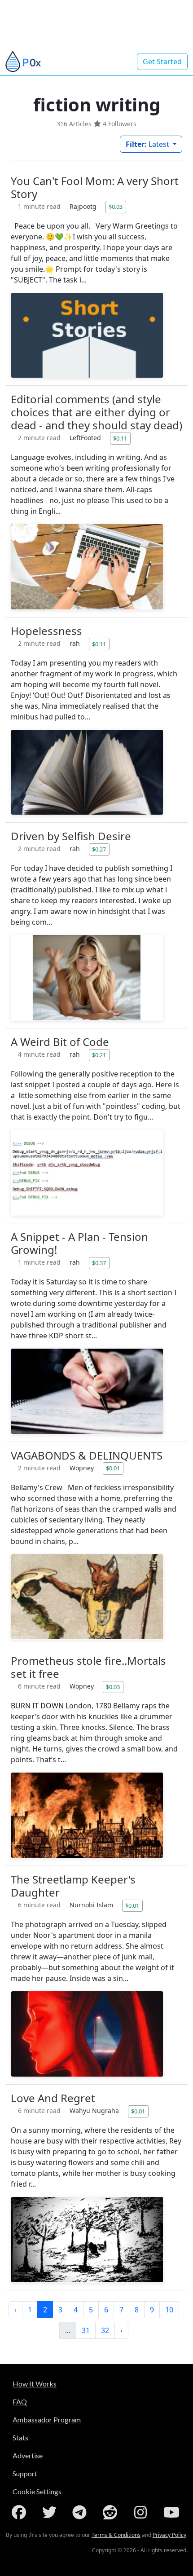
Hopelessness (46, 631)
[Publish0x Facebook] (21, 2512)
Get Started (162, 62)
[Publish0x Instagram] (142, 2512)
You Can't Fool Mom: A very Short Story (95, 187)
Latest (148, 144)
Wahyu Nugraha (95, 2111)
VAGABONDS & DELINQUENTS (87, 1455)
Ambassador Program (47, 2419)
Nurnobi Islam (92, 1905)
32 (105, 2330)
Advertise (28, 2455)
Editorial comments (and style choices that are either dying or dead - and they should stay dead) (96, 412)
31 (86, 2330)
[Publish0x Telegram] (81, 2512)
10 (169, 2310)
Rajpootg (84, 206)
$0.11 (120, 438)
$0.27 (99, 849)
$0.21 (99, 1055)
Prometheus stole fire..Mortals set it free (88, 1667)
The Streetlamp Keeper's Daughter (73, 1886)
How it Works (35, 2384)
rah (76, 643)
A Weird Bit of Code (60, 1042)
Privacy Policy (169, 2535)
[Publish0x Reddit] (112, 2512)
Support (25, 2473)
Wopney (83, 1468)
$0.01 (113, 1468)
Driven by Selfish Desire (71, 836)
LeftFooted (86, 438)
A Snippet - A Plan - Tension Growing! (79, 1243)
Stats (20, 2437)
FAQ (20, 2402)
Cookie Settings (37, 2491)
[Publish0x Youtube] (172, 2512)
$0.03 (116, 207)
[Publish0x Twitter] (51, 2512)
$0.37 (99, 1263)
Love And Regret (53, 2098)
